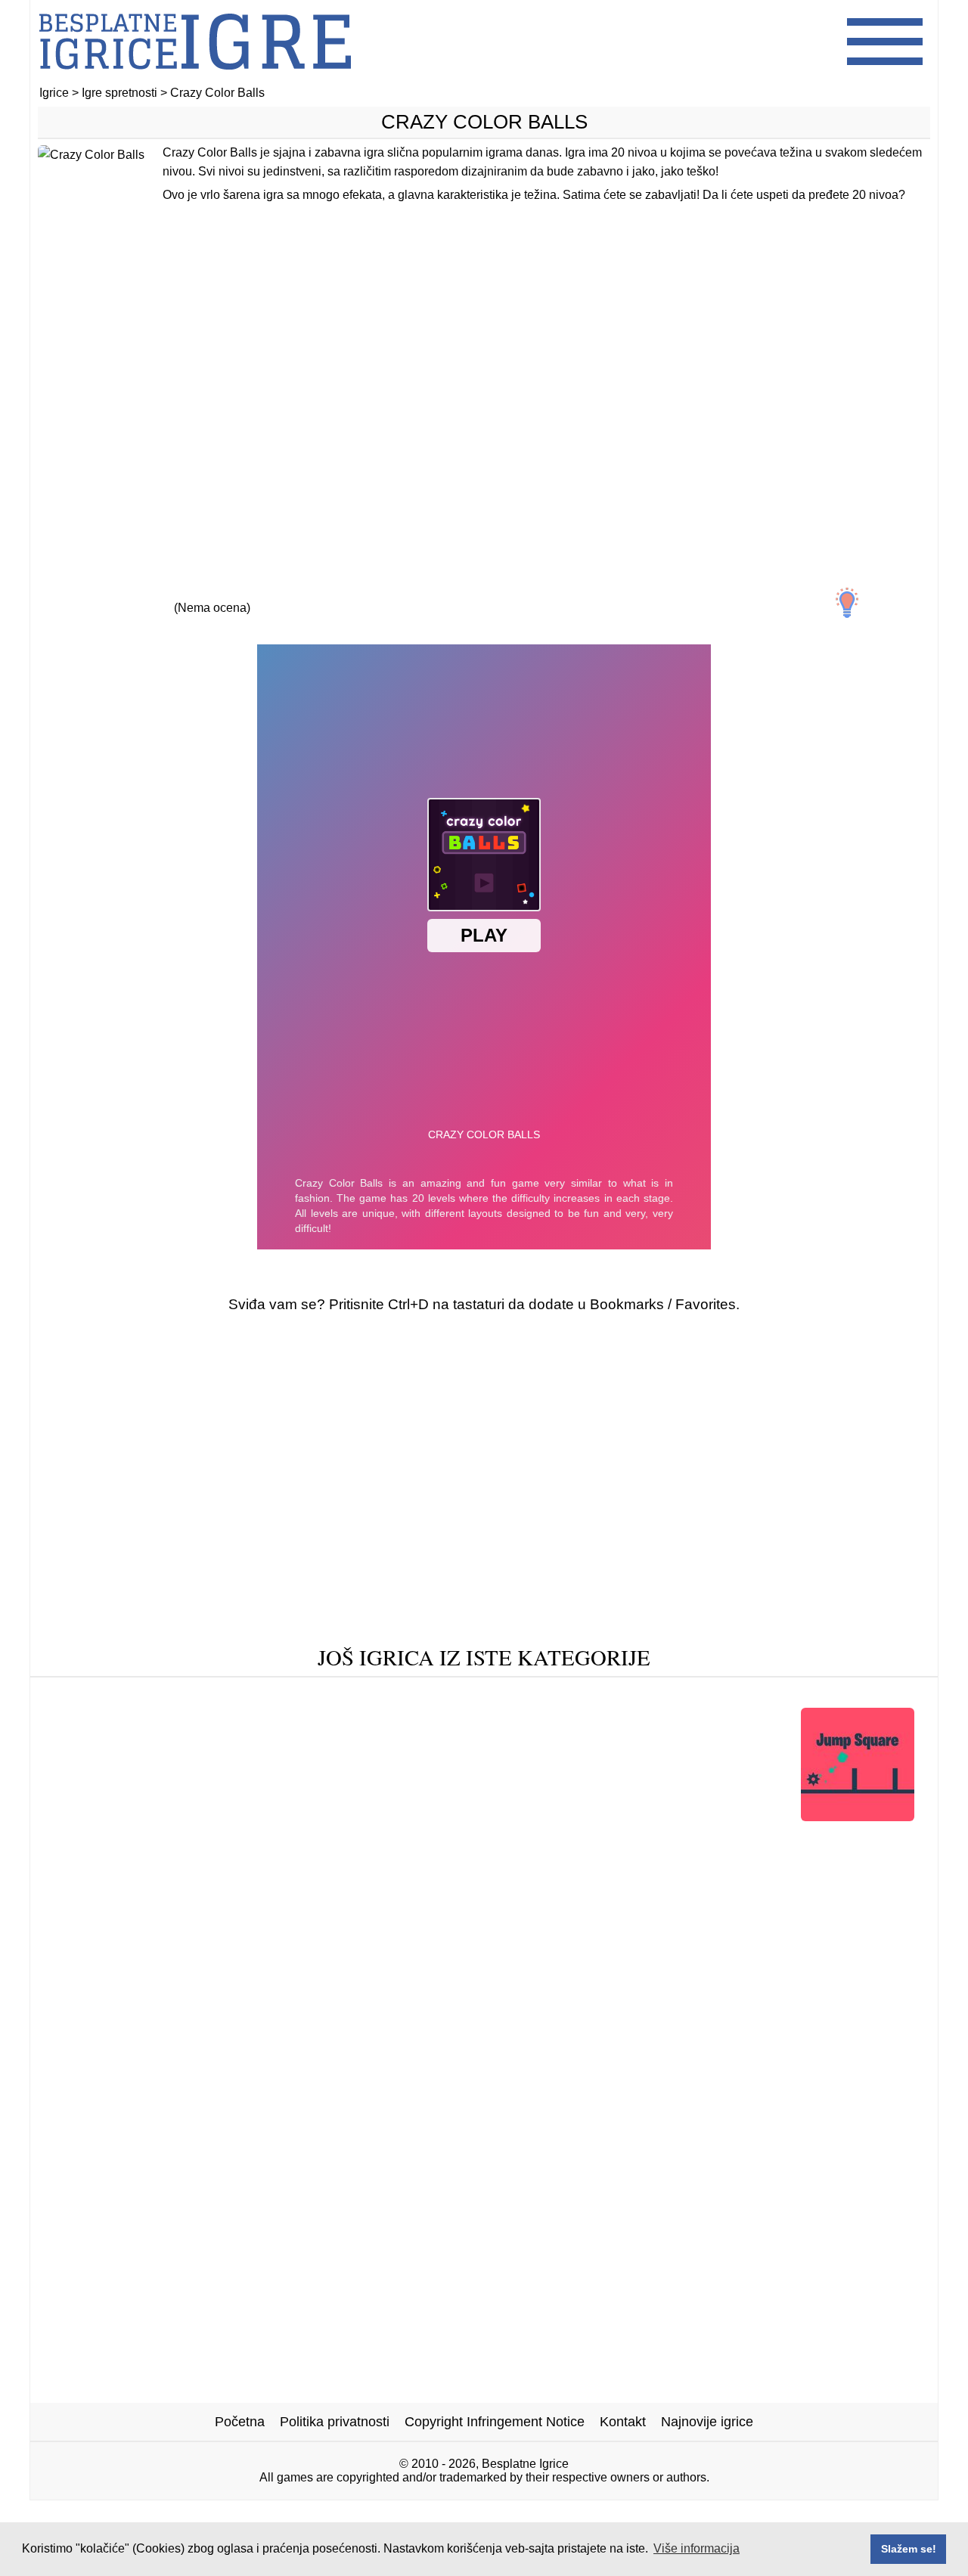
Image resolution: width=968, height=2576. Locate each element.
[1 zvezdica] (73, 594)
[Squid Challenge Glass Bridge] (138, 1816)
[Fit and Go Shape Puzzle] (327, 1816)
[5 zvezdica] (351, 594)
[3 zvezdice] (212, 594)
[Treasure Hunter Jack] (582, 1862)
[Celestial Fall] (709, 1862)
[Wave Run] (591, 1695)
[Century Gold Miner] (833, 1862)
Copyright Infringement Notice (495, 2422)
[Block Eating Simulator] (716, 1695)
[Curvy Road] (847, 1695)
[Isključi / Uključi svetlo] (847, 603)
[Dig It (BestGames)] (725, 1816)
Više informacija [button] (697, 2548)
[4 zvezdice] (281, 594)
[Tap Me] (320, 1695)
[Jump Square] (858, 1816)
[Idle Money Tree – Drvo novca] (262, 1839)
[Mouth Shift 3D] (110, 1862)
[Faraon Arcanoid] (571, 1886)
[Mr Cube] (209, 1862)
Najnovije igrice (707, 2422)
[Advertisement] (484, 391)
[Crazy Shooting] (224, 1695)
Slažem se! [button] (909, 2549)
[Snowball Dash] (525, 1839)
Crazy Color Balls (484, 122)
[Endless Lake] (112, 1695)
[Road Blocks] (417, 1839)
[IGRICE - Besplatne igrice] (195, 79)
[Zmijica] (473, 1886)
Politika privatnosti (335, 2422)
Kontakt (623, 2422)
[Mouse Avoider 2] (592, 1816)
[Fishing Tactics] (380, 1886)
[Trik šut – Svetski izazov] (798, 1839)
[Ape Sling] (116, 1839)
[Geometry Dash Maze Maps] (451, 1695)
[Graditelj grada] (472, 1816)
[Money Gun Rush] (648, 1839)
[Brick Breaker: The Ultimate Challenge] (377, 1862)
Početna (240, 2422)
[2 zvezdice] (142, 594)
